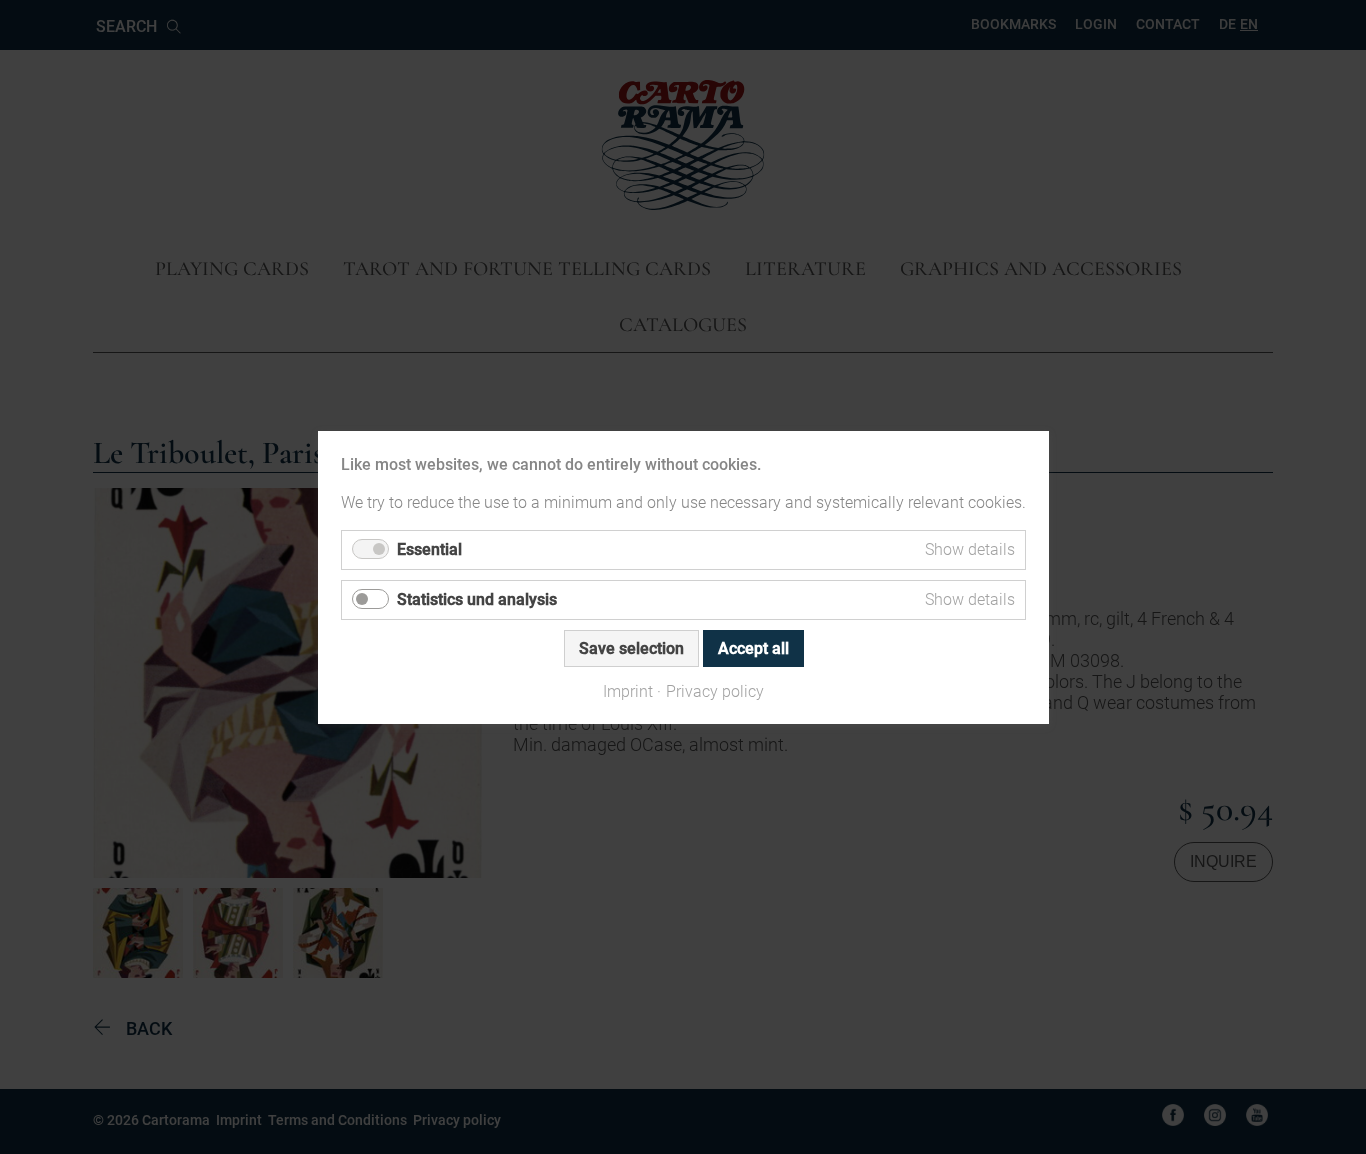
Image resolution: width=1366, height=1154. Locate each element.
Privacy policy (715, 690)
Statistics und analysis (477, 598)
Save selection (630, 647)
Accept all (752, 647)
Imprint (628, 690)
